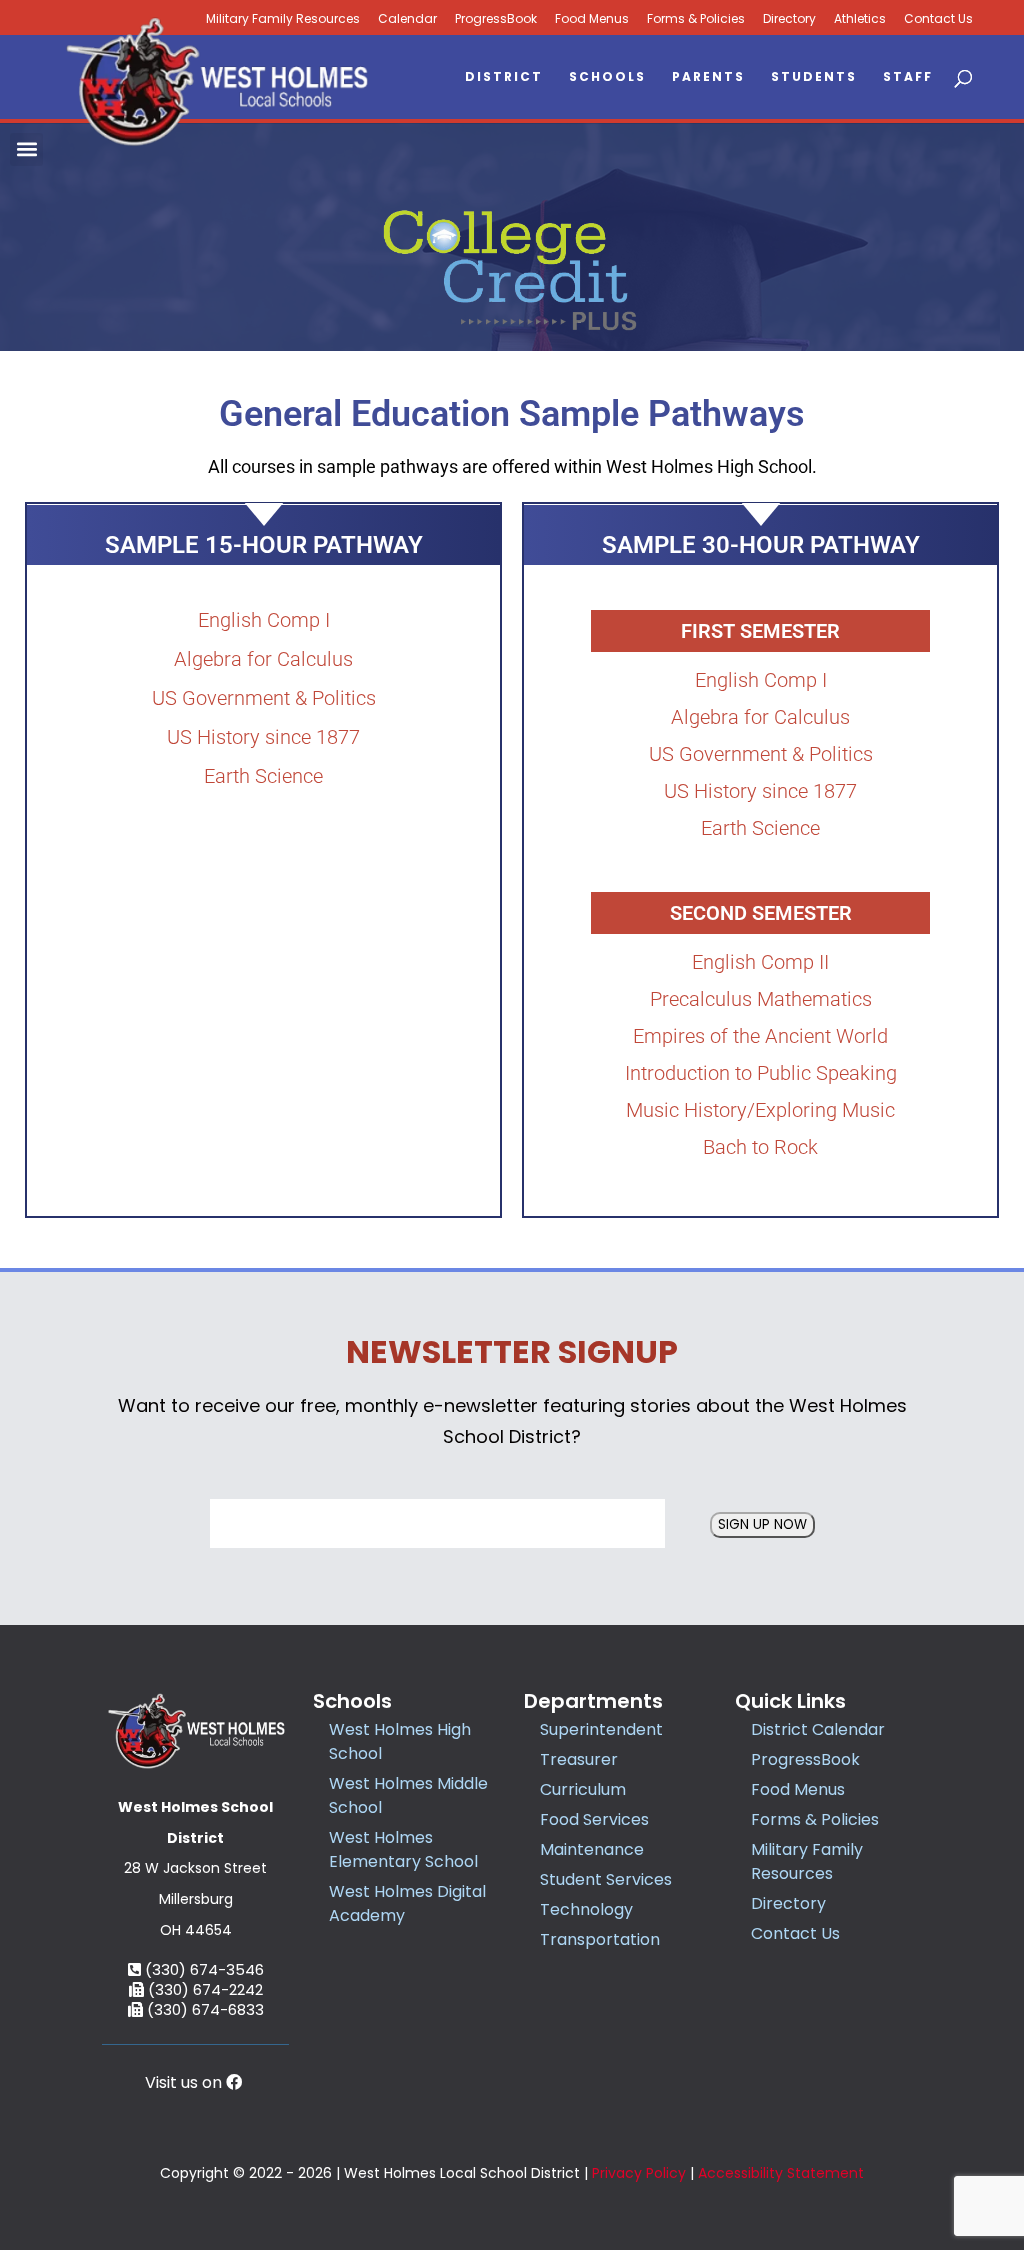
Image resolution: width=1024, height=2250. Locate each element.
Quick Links (790, 1701)
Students (814, 77)
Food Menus (592, 19)
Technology (586, 1909)
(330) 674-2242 (203, 1989)
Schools (607, 77)
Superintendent (601, 1729)
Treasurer (579, 1759)
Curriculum (583, 1789)
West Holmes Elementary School (403, 1849)
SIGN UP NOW (762, 1524)
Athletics (860, 19)
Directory (789, 19)
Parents (708, 77)
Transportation (600, 1939)
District (504, 77)
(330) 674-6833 (203, 2009)
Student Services (606, 1879)
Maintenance (592, 1849)
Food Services (594, 1819)
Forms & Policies (696, 19)
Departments (593, 1701)
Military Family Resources (807, 1861)
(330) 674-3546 (202, 1969)
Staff (908, 77)
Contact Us (938, 19)
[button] (26, 149)
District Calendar (818, 1729)
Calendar (407, 19)
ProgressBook (496, 19)
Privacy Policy (639, 2173)
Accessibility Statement (781, 2173)
